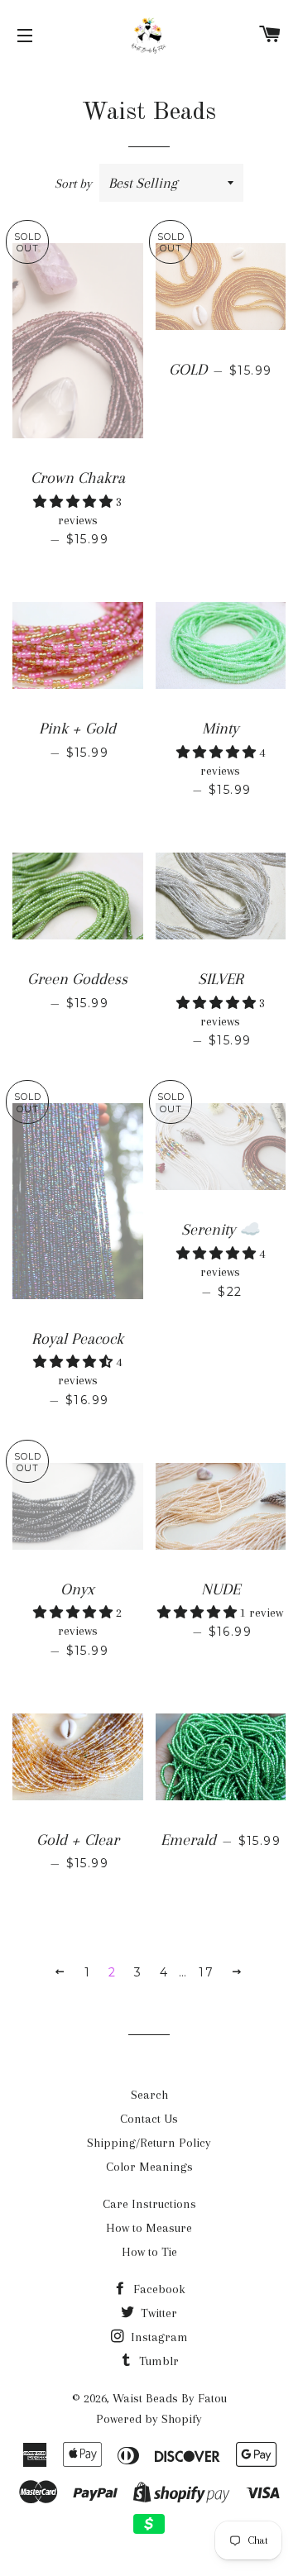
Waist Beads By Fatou (170, 2398)
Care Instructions (149, 2204)
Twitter (157, 2313)
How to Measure (149, 2228)
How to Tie (149, 2252)
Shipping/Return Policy (149, 2143)
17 (206, 1972)
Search (149, 2095)
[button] (74, 502)
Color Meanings (149, 2167)
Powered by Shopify (149, 2419)
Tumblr (157, 2361)
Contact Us (149, 2119)
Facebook (158, 2289)
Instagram (158, 2337)
